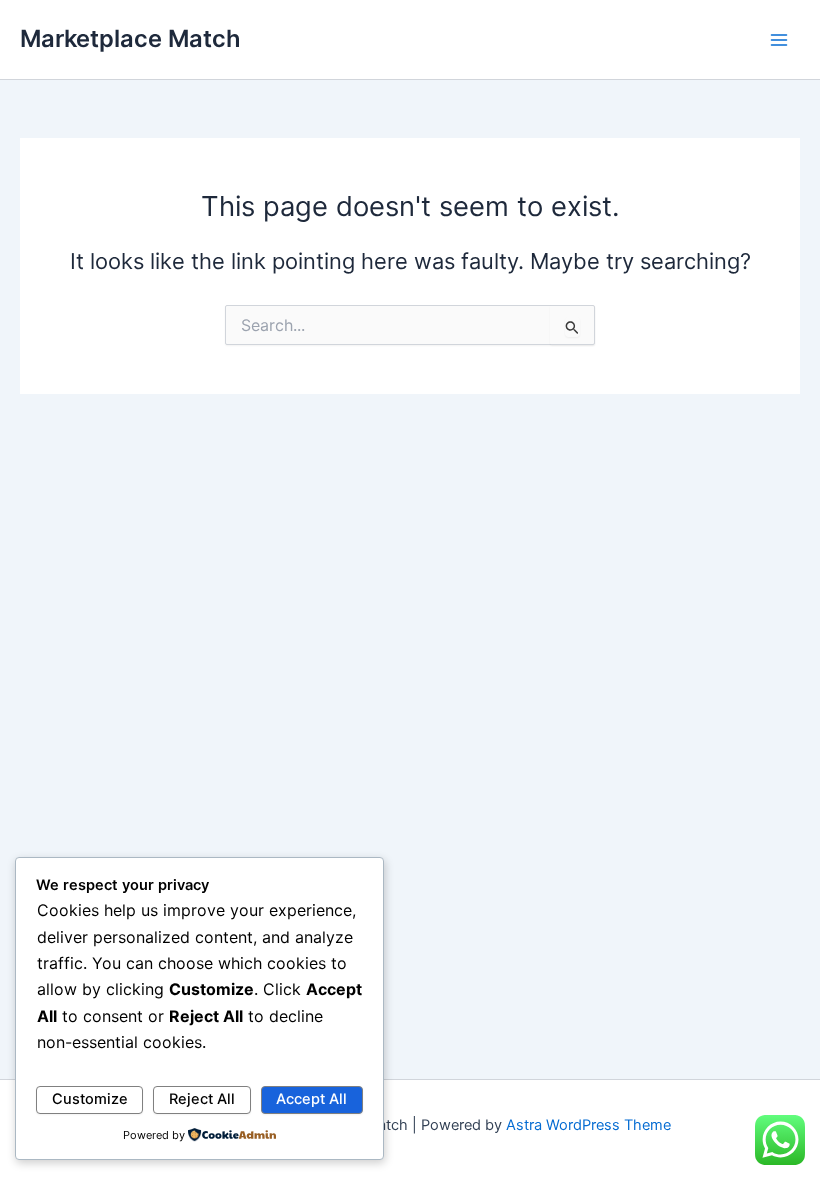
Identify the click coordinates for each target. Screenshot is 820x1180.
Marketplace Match (130, 38)
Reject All (202, 1099)
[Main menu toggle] (779, 40)
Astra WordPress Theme (588, 1125)
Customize (90, 1099)
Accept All (311, 1099)
